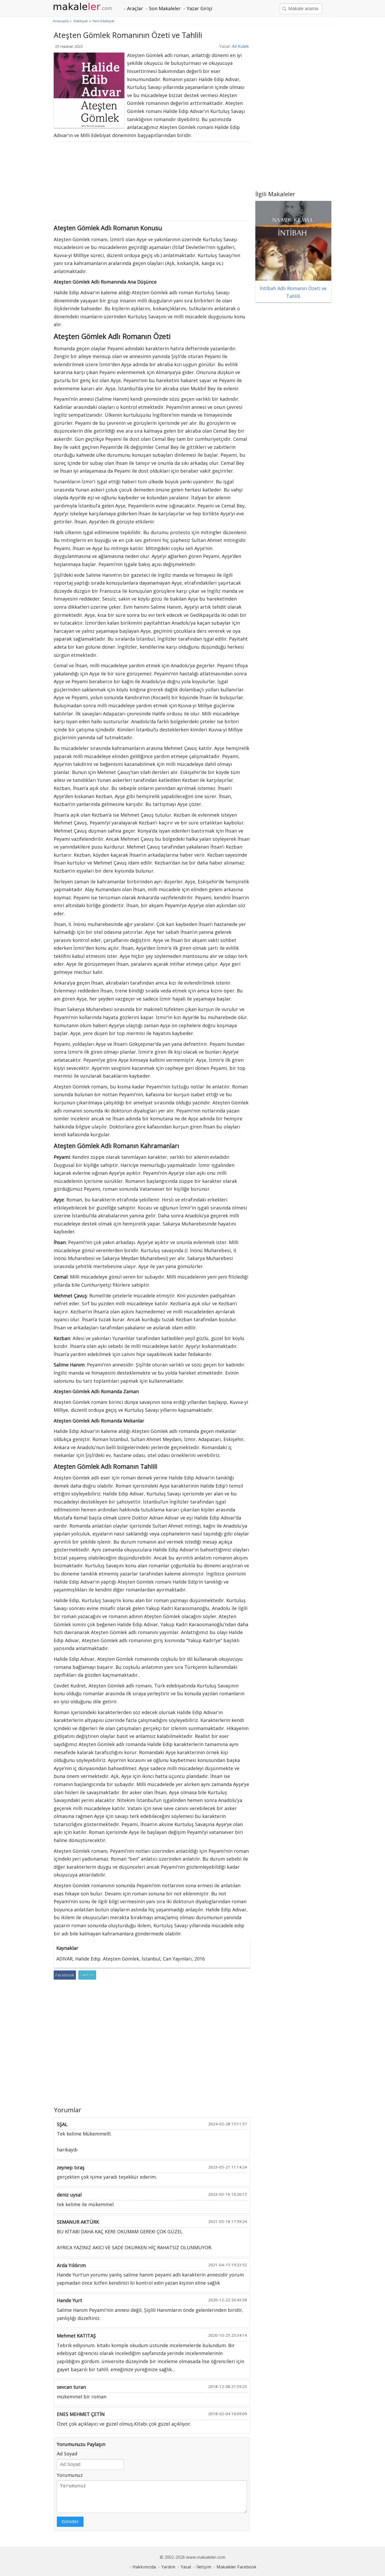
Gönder (70, 2522)
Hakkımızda (144, 2567)
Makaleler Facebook (236, 2567)
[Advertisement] (152, 181)
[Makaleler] (86, 7)
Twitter (87, 1975)
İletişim (204, 2567)
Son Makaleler (165, 8)
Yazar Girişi (199, 8)
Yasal (186, 2567)
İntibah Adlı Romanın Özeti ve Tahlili (293, 292)
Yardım (168, 2567)
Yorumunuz (70, 2475)
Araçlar (135, 8)
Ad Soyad (67, 2454)
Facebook (65, 1975)
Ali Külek (240, 46)
